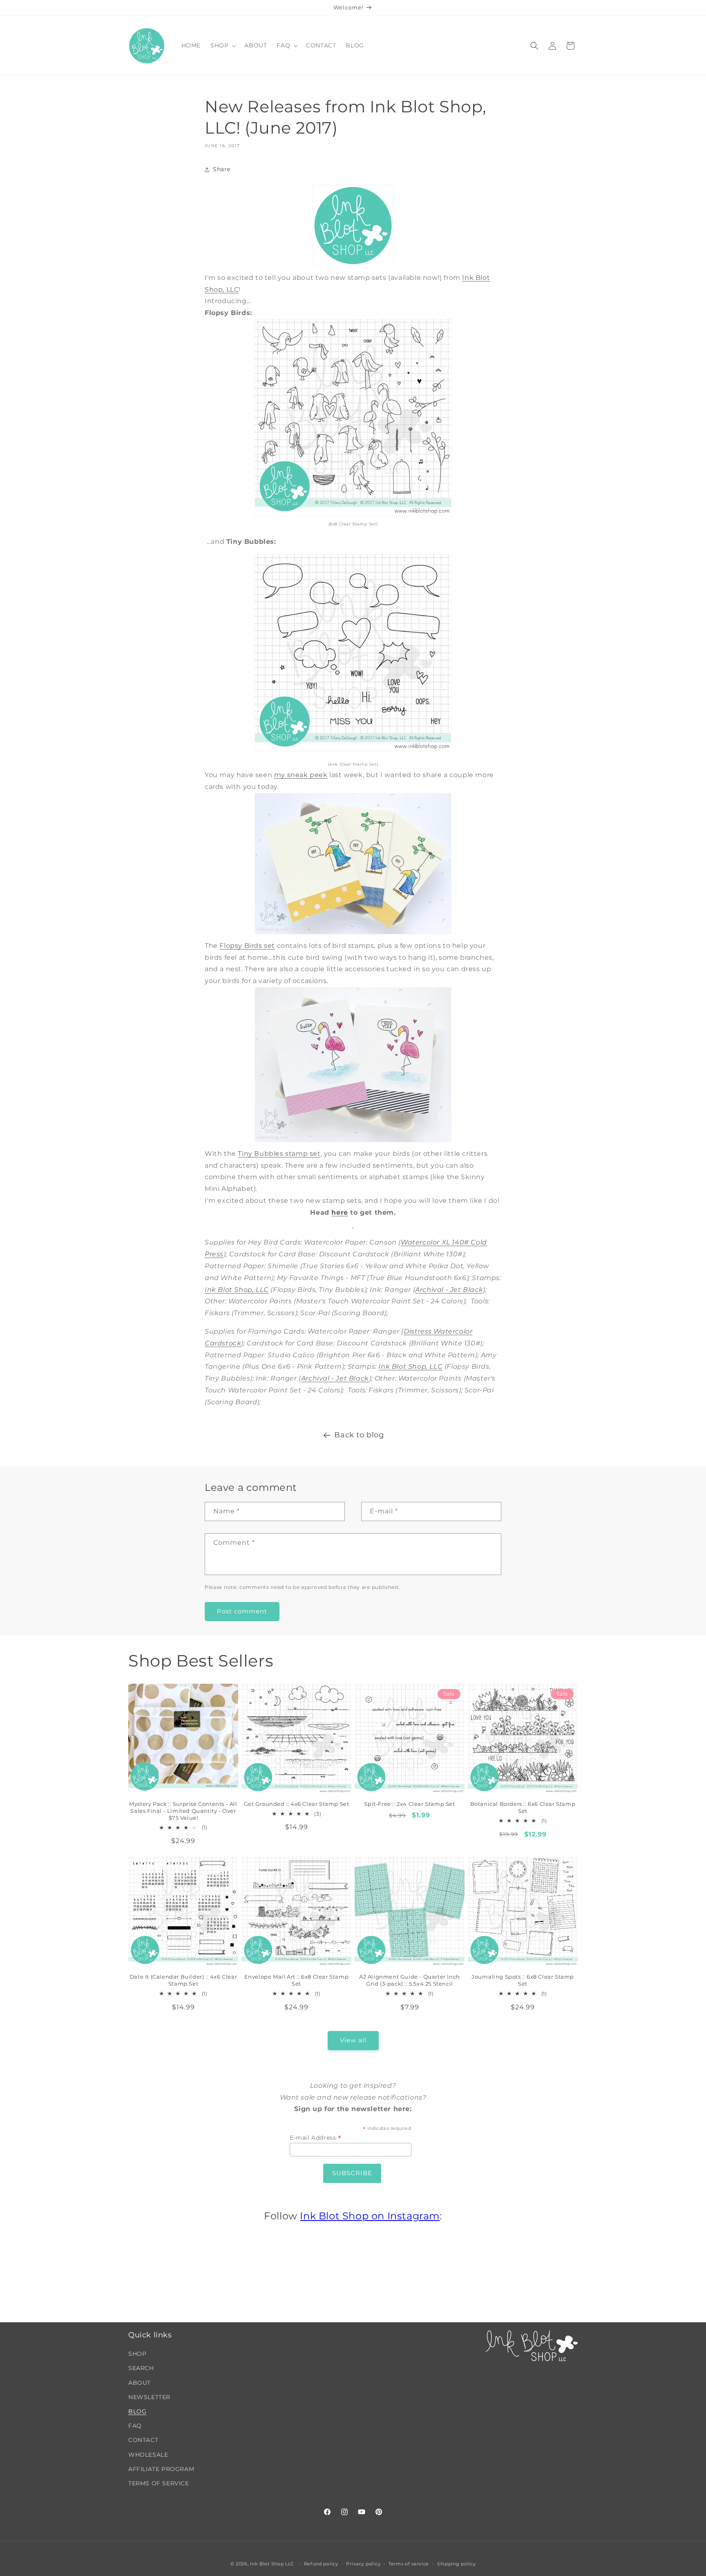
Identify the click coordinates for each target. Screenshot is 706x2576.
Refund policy (321, 2563)
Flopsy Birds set (247, 946)
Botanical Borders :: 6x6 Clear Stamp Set (523, 1807)
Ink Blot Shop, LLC (237, 1290)
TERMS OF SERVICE (159, 2483)
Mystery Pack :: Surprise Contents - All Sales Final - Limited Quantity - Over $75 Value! (183, 1811)
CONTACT (143, 2440)
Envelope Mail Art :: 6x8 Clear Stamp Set (297, 1980)
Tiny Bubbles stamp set (279, 1154)
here (340, 1212)
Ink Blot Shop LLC (272, 2564)
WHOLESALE (148, 2455)
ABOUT (140, 2383)
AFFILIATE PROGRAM (161, 2469)
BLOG (137, 2411)
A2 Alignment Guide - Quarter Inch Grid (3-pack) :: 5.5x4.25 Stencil (410, 1980)
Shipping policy (457, 2563)
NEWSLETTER (149, 2397)
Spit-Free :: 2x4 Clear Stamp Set (409, 1804)
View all (353, 2041)
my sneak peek (301, 775)
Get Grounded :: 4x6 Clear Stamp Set (297, 1804)
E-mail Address (316, 2138)
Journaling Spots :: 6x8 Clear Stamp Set (523, 1980)
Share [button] (222, 169)
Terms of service (409, 2563)
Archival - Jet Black (449, 1290)
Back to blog (359, 1435)
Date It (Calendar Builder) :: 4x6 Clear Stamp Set (183, 1980)
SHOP (137, 2354)
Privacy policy (363, 2563)
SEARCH (141, 2368)
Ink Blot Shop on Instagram (370, 2216)
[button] (222, 45)
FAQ (135, 2426)
